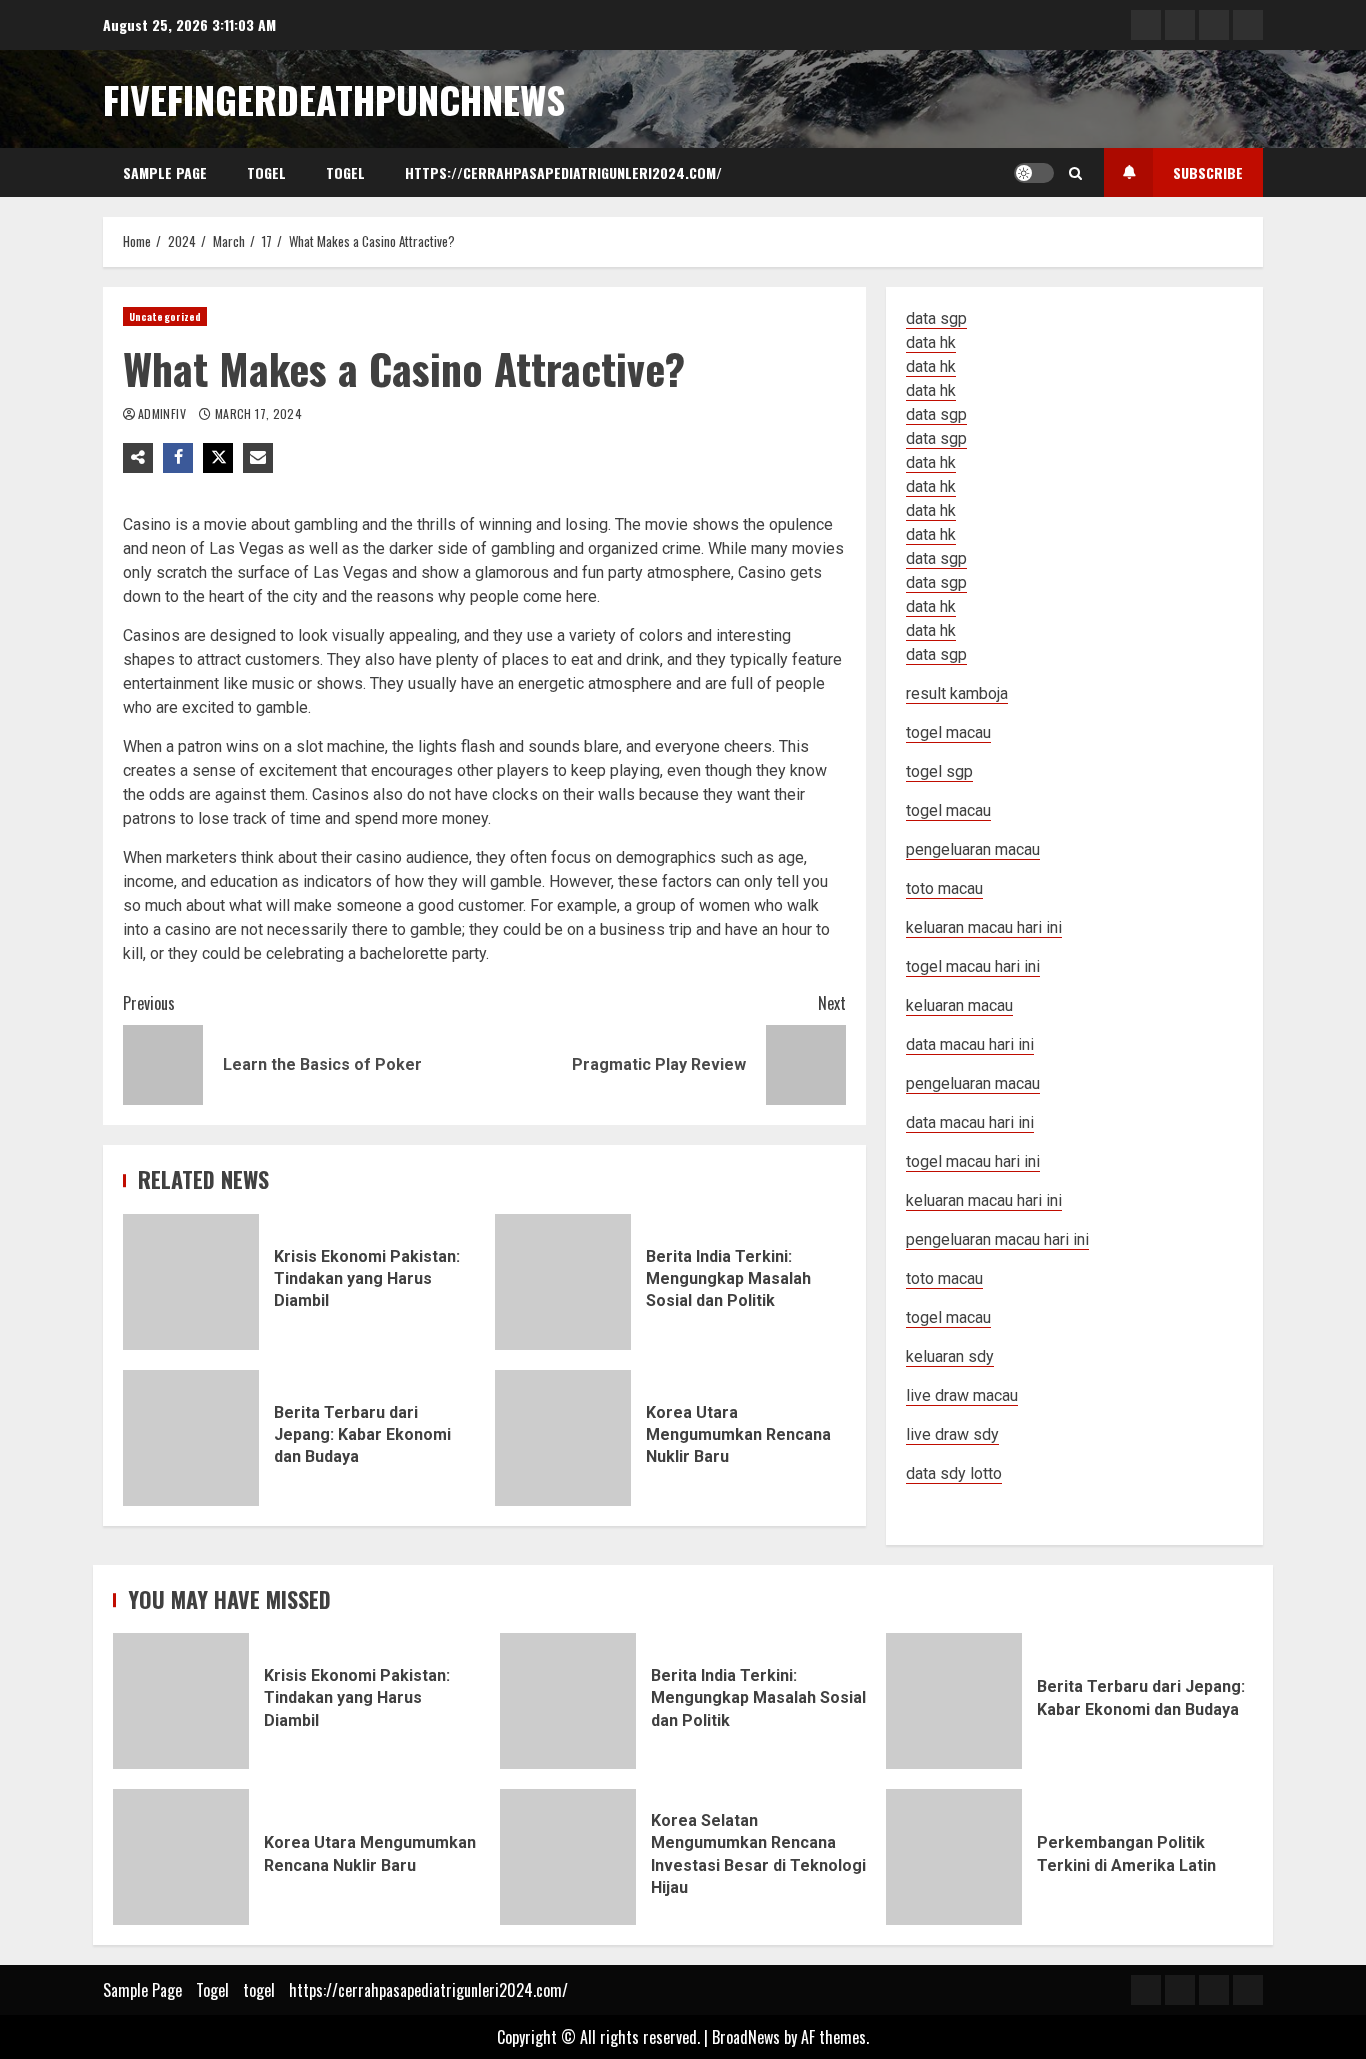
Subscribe (1208, 172)
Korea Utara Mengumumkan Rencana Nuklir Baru (563, 1438)
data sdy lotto (954, 1473)
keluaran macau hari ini (984, 1200)
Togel (266, 172)
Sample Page (165, 172)
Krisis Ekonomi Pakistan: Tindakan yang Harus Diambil (191, 1282)
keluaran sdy (950, 1356)
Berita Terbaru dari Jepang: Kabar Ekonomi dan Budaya (191, 1438)
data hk (931, 342)
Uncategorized (165, 316)
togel (345, 172)
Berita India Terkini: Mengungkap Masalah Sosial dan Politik (563, 1282)
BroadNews (746, 2037)
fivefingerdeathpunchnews (334, 99)
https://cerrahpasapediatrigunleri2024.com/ (563, 172)
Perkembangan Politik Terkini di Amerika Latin (954, 1857)
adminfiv (163, 413)
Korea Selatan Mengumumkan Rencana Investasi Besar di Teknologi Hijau (568, 1857)
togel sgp (939, 771)
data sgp (936, 318)
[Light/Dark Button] (1034, 173)
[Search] (1075, 173)
